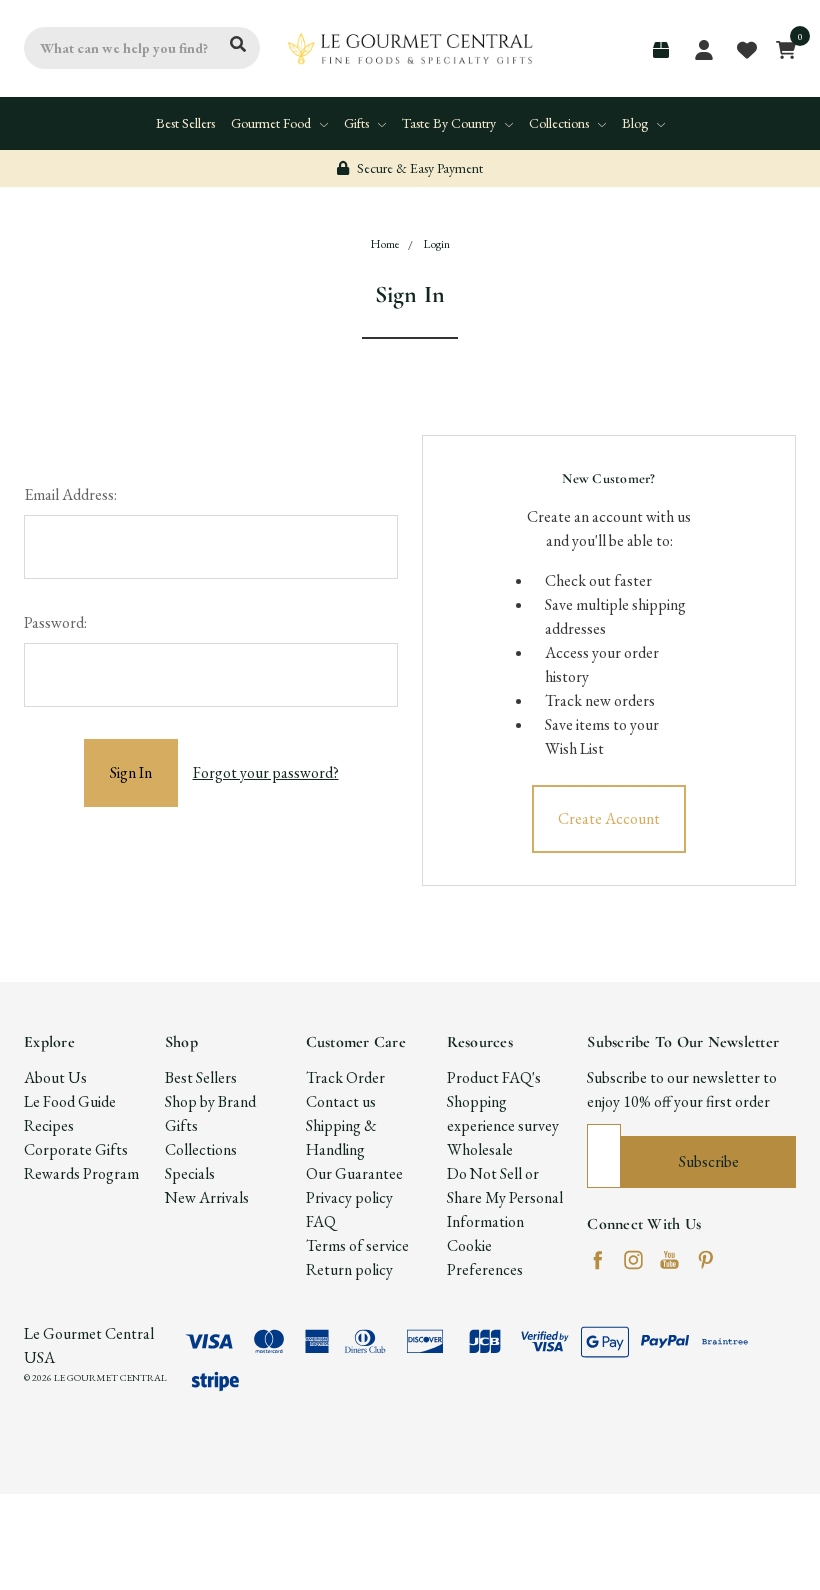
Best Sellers (185, 123)
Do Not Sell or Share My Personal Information (505, 1197)
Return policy (349, 1269)
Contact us (341, 1101)
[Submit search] (238, 45)
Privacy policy (349, 1197)
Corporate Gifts (76, 1149)
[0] (780, 48)
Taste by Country (450, 123)
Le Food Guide (70, 1101)
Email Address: (70, 494)
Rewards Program (81, 1173)
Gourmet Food (272, 123)
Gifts (358, 123)
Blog (636, 123)
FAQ (321, 1221)
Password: (55, 622)
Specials (190, 1173)
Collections (560, 123)
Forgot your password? (266, 772)
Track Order (345, 1077)
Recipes (49, 1125)
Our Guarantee (354, 1173)
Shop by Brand (210, 1101)
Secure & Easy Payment (418, 168)
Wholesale (480, 1149)
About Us (55, 1077)
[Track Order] (661, 50)
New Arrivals (207, 1197)
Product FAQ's (494, 1077)
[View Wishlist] (745, 48)
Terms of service (357, 1245)
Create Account (609, 818)
